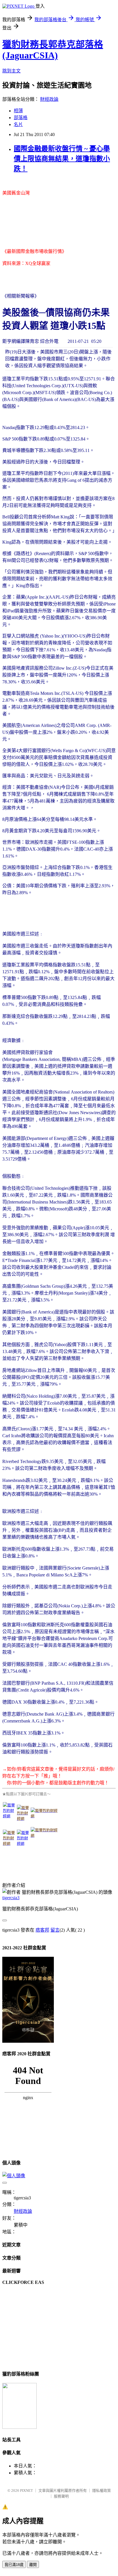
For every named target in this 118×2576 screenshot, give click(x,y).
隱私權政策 (102, 2491)
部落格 (21, 118)
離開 (33, 2565)
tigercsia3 (11, 1898)
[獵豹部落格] (19, 2427)
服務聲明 (61, 2496)
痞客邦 (42, 1930)
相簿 (18, 111)
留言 (55, 1930)
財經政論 (49, 99)
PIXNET (26, 2491)
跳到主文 (11, 71)
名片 (18, 124)
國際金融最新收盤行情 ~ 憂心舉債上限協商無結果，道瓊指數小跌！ (62, 159)
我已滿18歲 (14, 2565)
